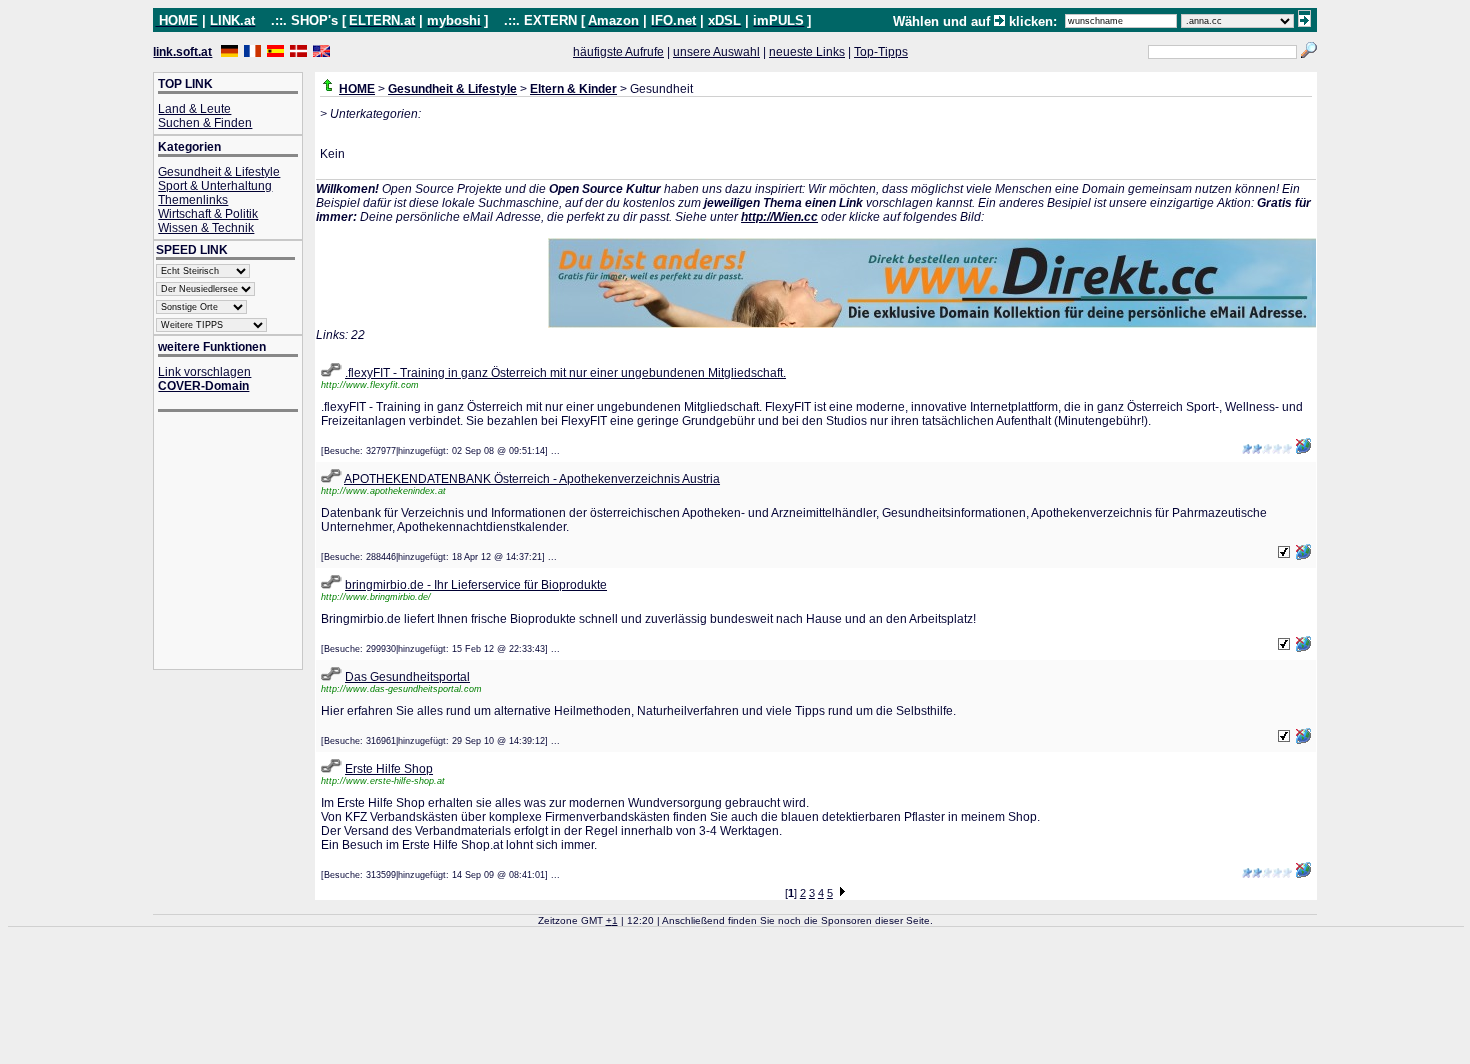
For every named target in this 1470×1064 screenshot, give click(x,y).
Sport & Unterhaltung (215, 186)
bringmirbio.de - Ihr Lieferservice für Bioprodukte (476, 585)
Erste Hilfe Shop (389, 769)
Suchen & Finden (205, 123)
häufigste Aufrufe (618, 52)
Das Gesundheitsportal (407, 677)
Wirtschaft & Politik (208, 214)
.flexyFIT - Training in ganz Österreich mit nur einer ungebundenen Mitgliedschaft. (565, 373)
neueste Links (807, 52)
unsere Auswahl (716, 52)
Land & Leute (194, 109)
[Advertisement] (238, 542)
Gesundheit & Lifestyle (219, 172)
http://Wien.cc (779, 217)
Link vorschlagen (204, 372)
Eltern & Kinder (573, 89)
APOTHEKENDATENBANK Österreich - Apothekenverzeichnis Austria (532, 479)
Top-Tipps (881, 52)
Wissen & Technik (206, 228)
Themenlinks (193, 200)
